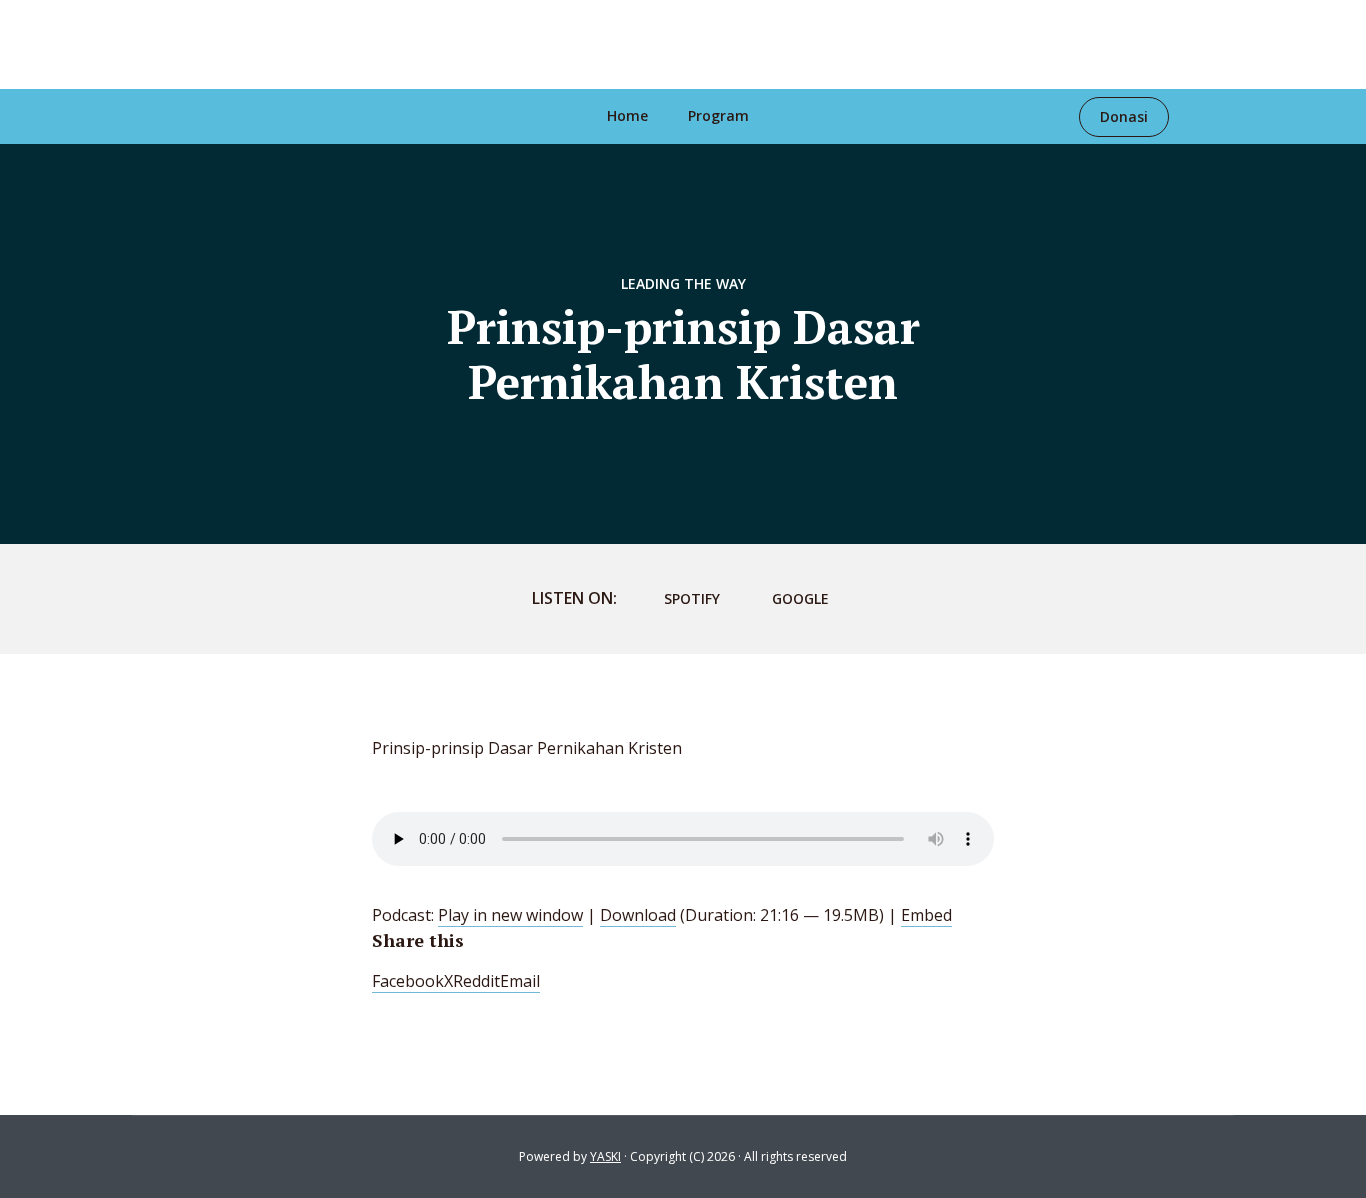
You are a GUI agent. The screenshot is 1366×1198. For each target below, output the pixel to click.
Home (627, 115)
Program (718, 115)
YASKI (605, 1156)
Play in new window (510, 915)
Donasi (1124, 116)
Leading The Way (683, 283)
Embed (926, 915)
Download (638, 915)
